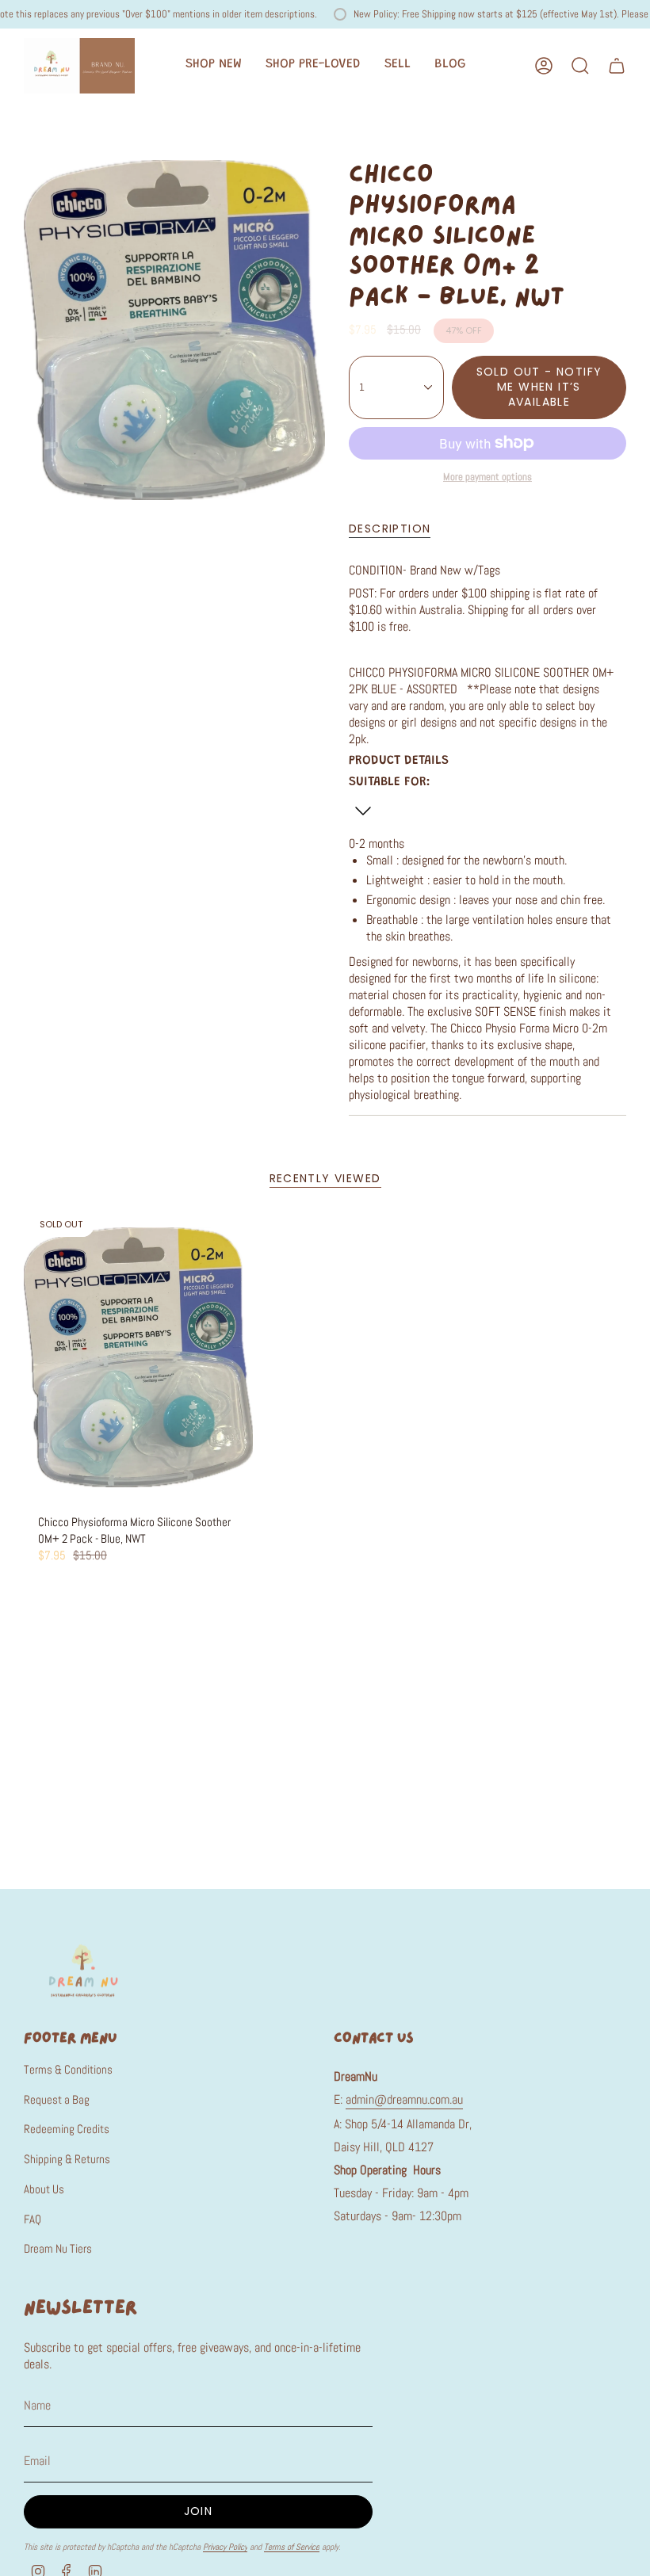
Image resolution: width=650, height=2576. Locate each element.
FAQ (32, 2219)
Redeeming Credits (67, 2129)
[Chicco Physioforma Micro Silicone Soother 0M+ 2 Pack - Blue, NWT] (138, 1357)
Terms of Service (292, 2547)
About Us (44, 2189)
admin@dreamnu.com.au (404, 2099)
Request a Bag (57, 2099)
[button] (214, 66)
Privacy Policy (225, 2547)
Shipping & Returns (67, 2159)
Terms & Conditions (68, 2069)
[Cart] (617, 66)
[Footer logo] (83, 1970)
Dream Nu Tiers (58, 2248)
